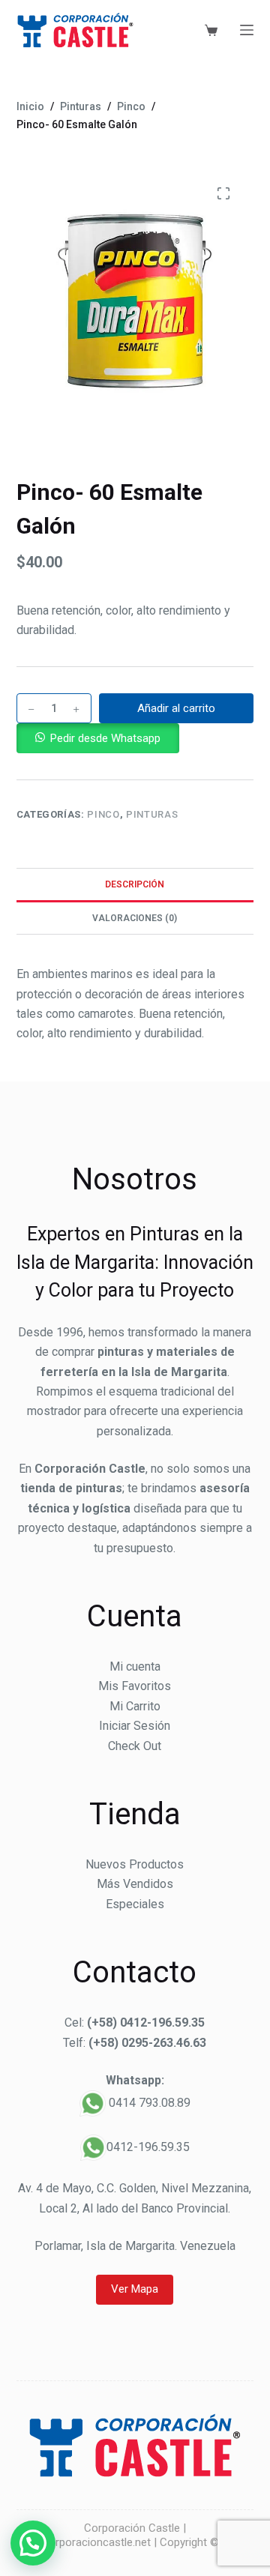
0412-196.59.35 (148, 2147)
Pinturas (152, 814)
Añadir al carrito (176, 708)
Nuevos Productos (135, 1864)
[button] (98, 738)
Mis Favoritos (135, 1686)
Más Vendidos (135, 1884)
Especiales (135, 1904)
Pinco (103, 814)
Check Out (135, 1746)
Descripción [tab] (135, 884)
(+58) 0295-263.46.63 (147, 2043)
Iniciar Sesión (135, 1726)
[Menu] (247, 30)
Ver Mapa (135, 2289)
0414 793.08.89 (150, 2103)
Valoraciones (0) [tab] (135, 918)
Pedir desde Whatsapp (105, 738)
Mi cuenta (135, 1666)
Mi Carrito (135, 1706)
